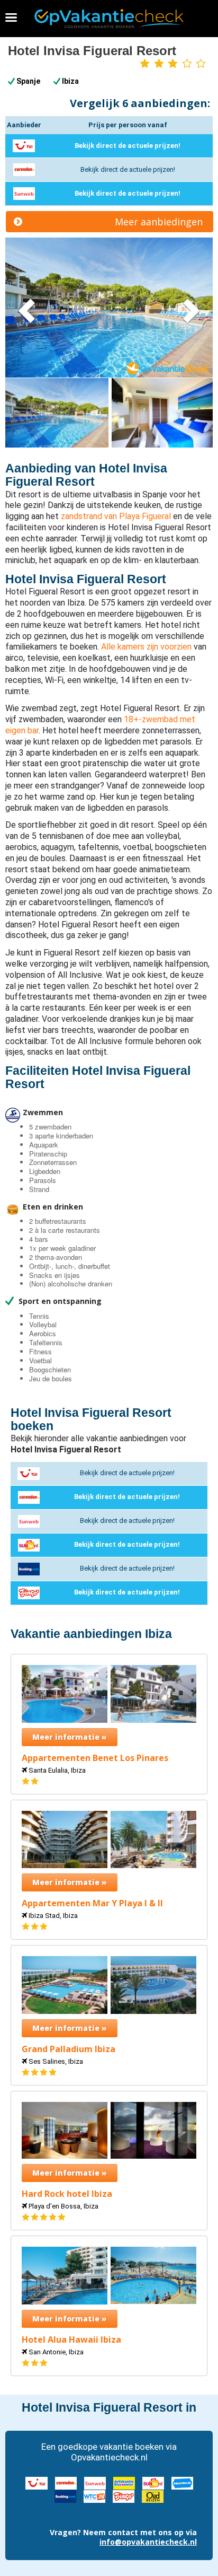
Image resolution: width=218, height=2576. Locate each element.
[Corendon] (66, 2482)
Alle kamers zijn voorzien (146, 647)
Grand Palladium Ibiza (69, 2049)
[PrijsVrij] (182, 2482)
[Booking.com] (65, 2496)
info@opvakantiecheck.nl (148, 2542)
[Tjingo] (124, 2496)
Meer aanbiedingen (159, 222)
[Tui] (37, 2482)
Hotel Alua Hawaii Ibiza (71, 2340)
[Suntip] (153, 2482)
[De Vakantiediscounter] (124, 2482)
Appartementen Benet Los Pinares (95, 1758)
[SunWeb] (95, 2482)
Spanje (28, 81)
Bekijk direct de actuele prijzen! (128, 146)
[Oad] (153, 2496)
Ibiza (70, 81)
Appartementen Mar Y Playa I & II (92, 1903)
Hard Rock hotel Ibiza (67, 2194)
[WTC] (94, 2496)
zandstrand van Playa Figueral (116, 516)
